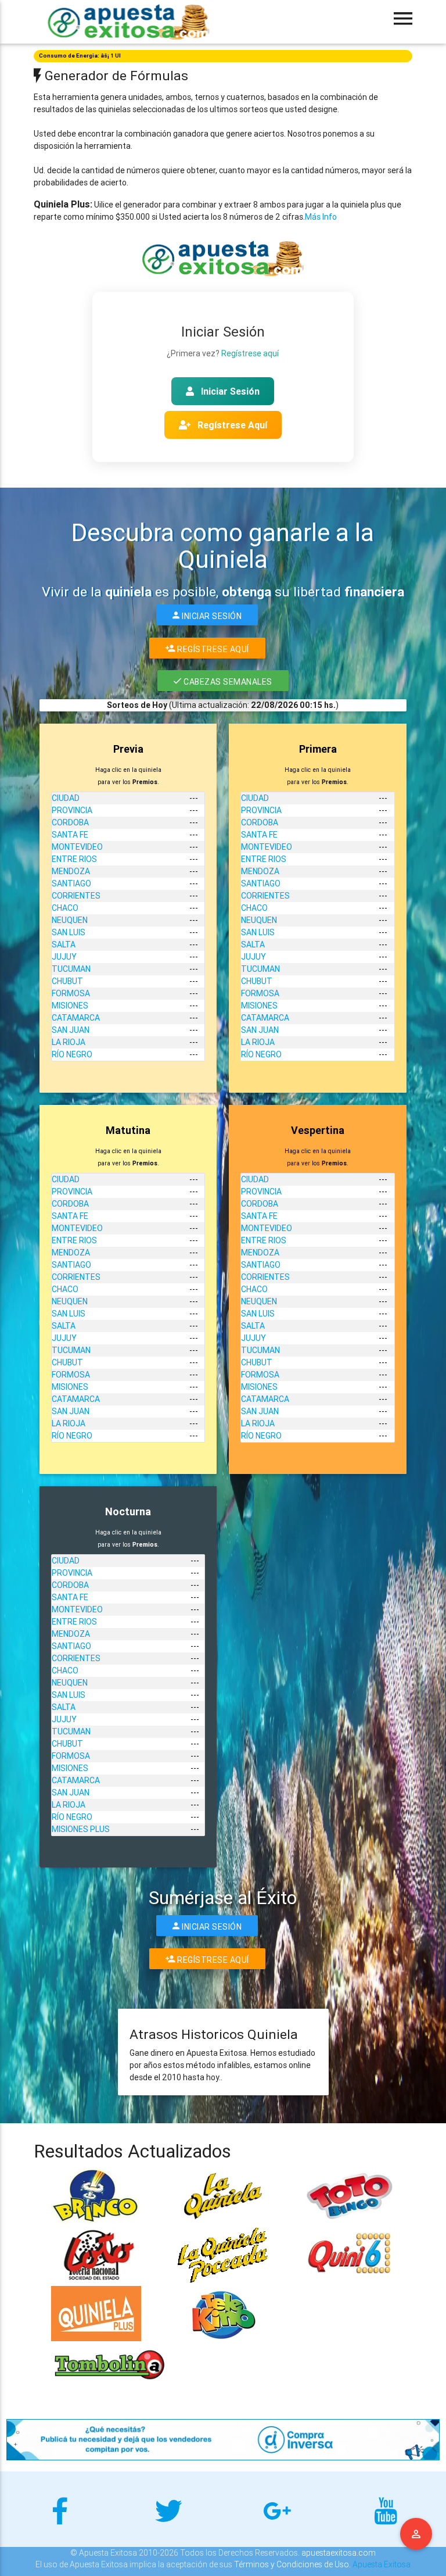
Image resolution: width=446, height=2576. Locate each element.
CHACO (65, 908)
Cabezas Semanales (227, 682)
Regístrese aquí (250, 353)
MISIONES (70, 1006)
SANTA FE (70, 835)
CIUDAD (66, 798)
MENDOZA (71, 871)
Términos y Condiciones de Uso (292, 2564)
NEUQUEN (70, 920)
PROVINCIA (72, 810)
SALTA (64, 944)
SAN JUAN (71, 1030)
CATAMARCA (76, 1018)
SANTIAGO (71, 883)
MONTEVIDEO (77, 847)
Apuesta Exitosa (382, 2564)
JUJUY (64, 957)
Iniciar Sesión (229, 391)
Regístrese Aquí (231, 425)
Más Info (321, 217)
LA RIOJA (69, 1042)
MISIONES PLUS (81, 1829)
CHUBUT (67, 981)
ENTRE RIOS (74, 859)
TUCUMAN (71, 969)
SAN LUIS (69, 932)
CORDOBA (70, 822)
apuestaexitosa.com (339, 2553)
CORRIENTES (76, 896)
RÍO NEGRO (72, 1054)
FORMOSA (71, 993)
